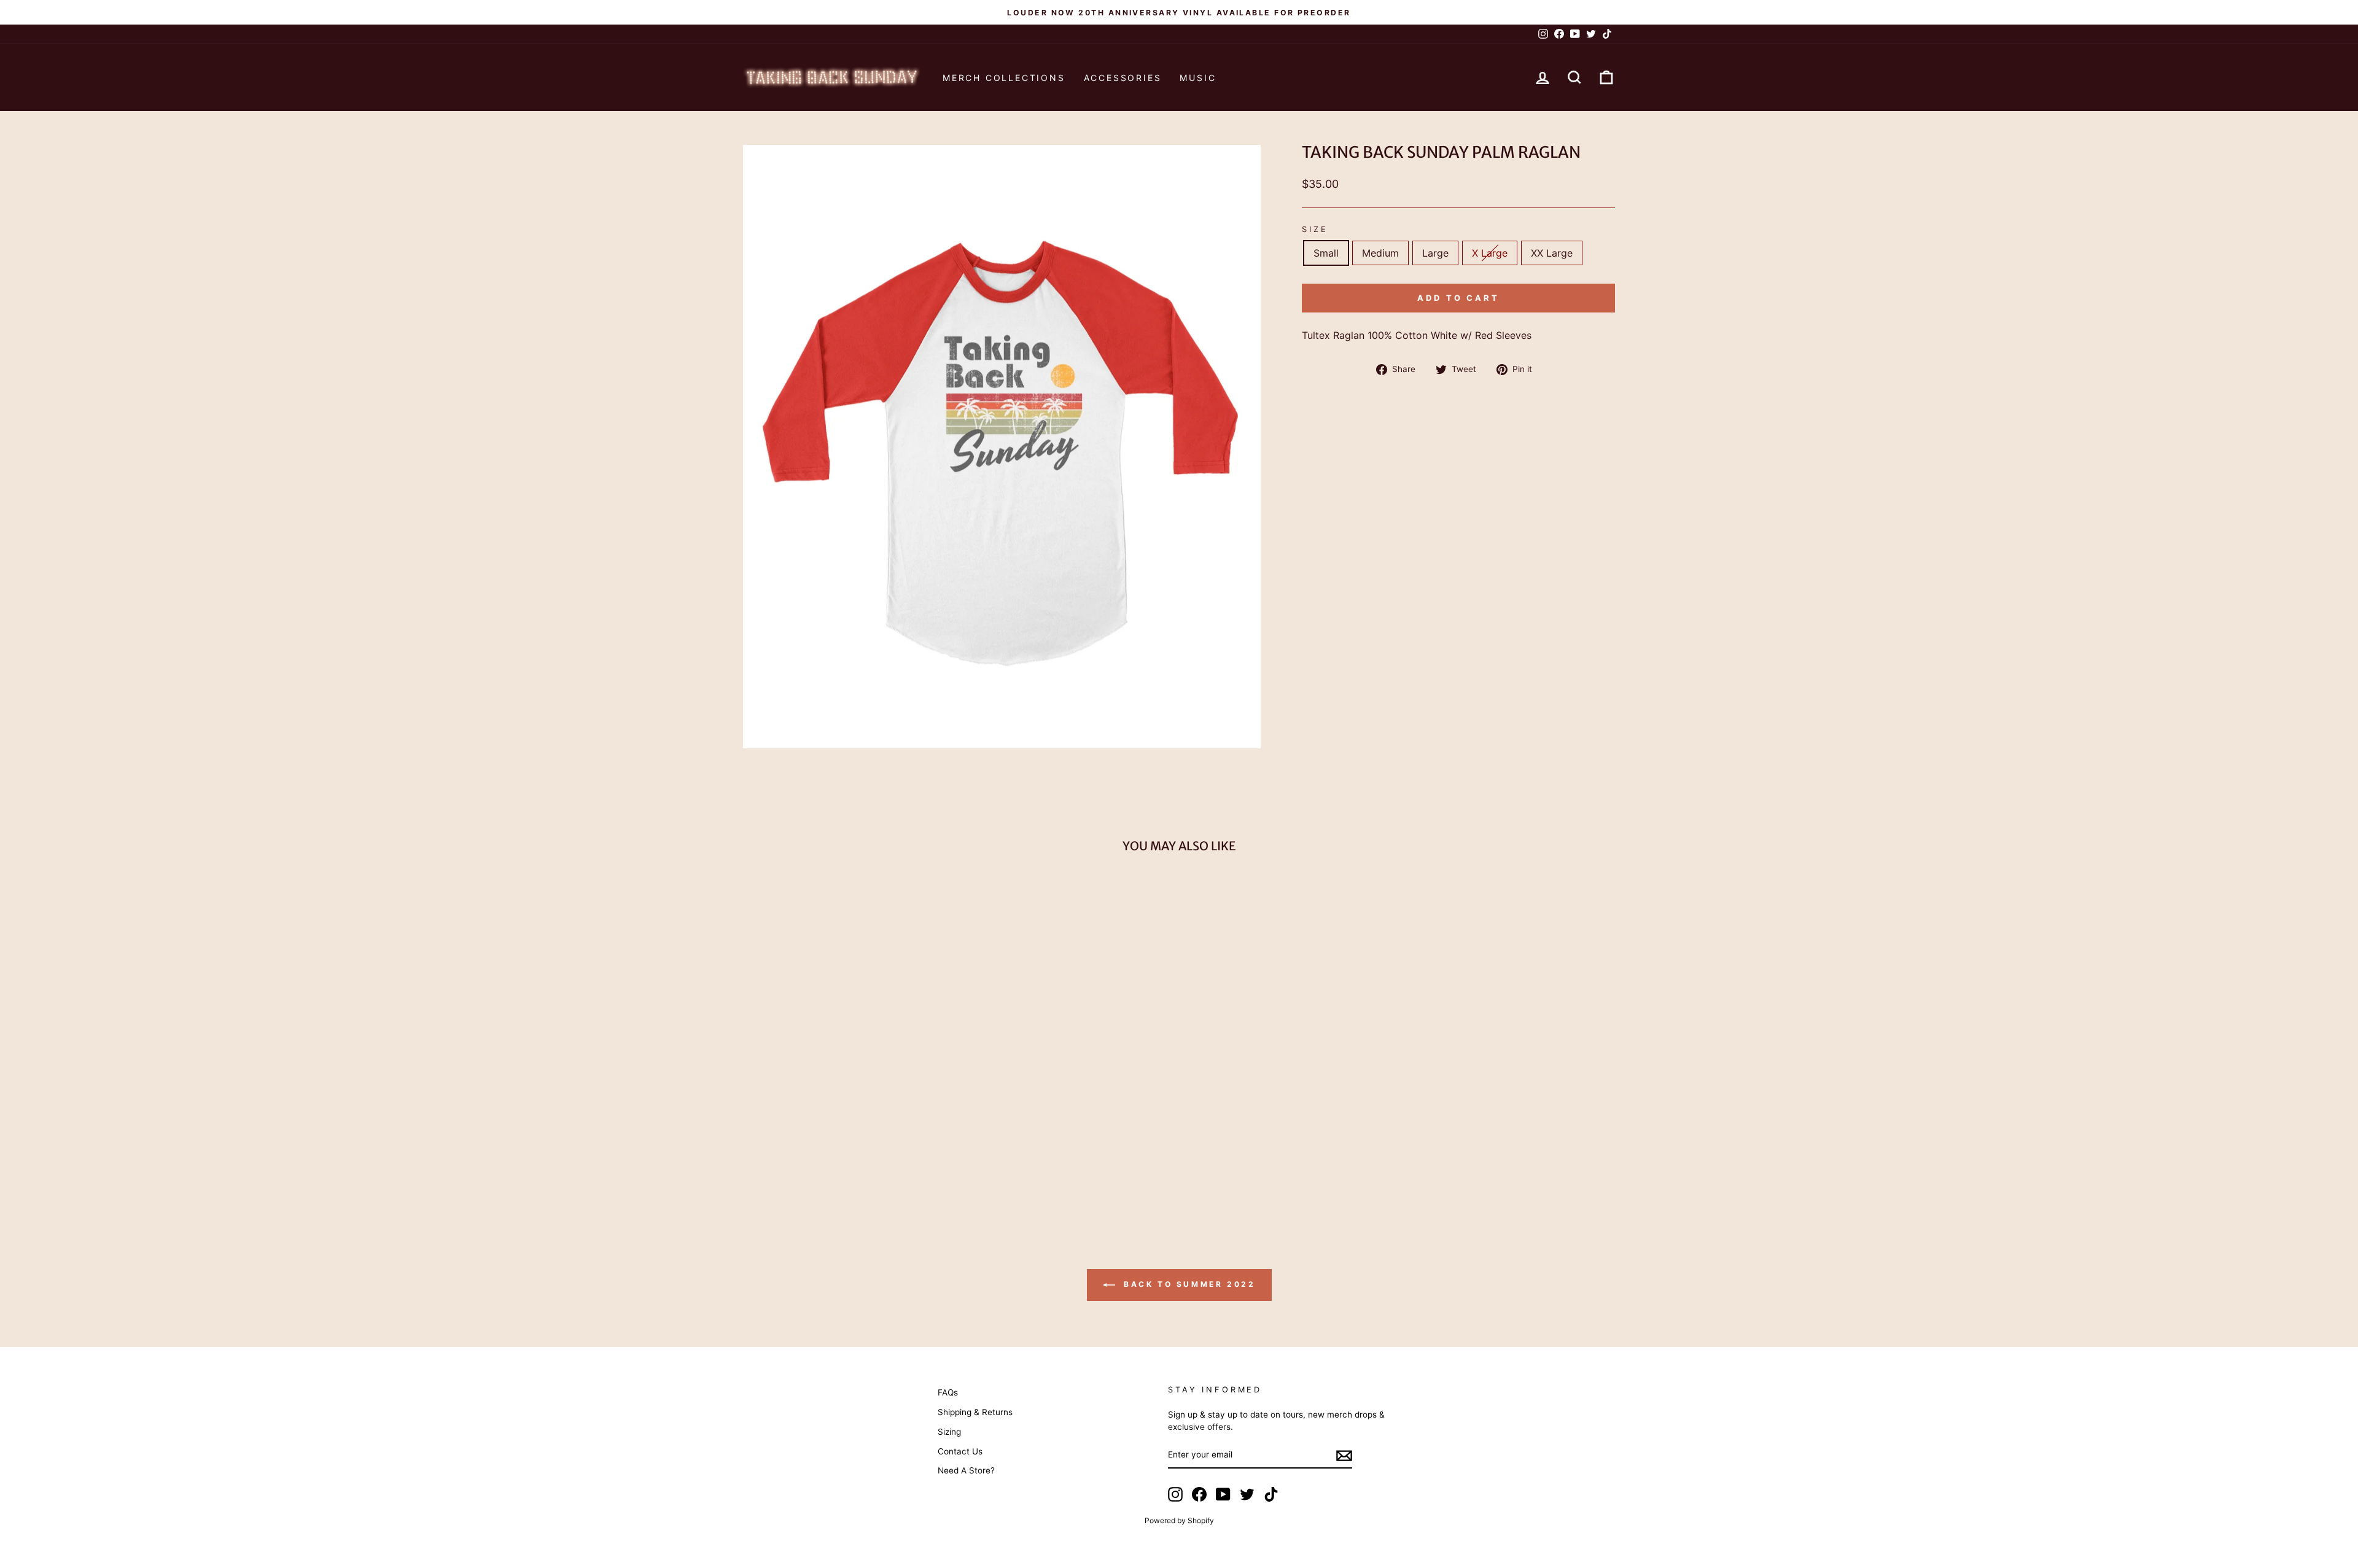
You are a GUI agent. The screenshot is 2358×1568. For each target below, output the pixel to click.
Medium (1380, 253)
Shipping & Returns (975, 1412)
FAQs (948, 1392)
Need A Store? (966, 1470)
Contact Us (960, 1451)
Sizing (949, 1432)
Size (1315, 229)
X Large (1490, 253)
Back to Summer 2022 (1188, 1285)
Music (1198, 78)
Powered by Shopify (1179, 1520)
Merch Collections (1004, 78)
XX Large (1552, 253)
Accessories (1123, 78)
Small (1326, 253)
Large (1435, 253)
